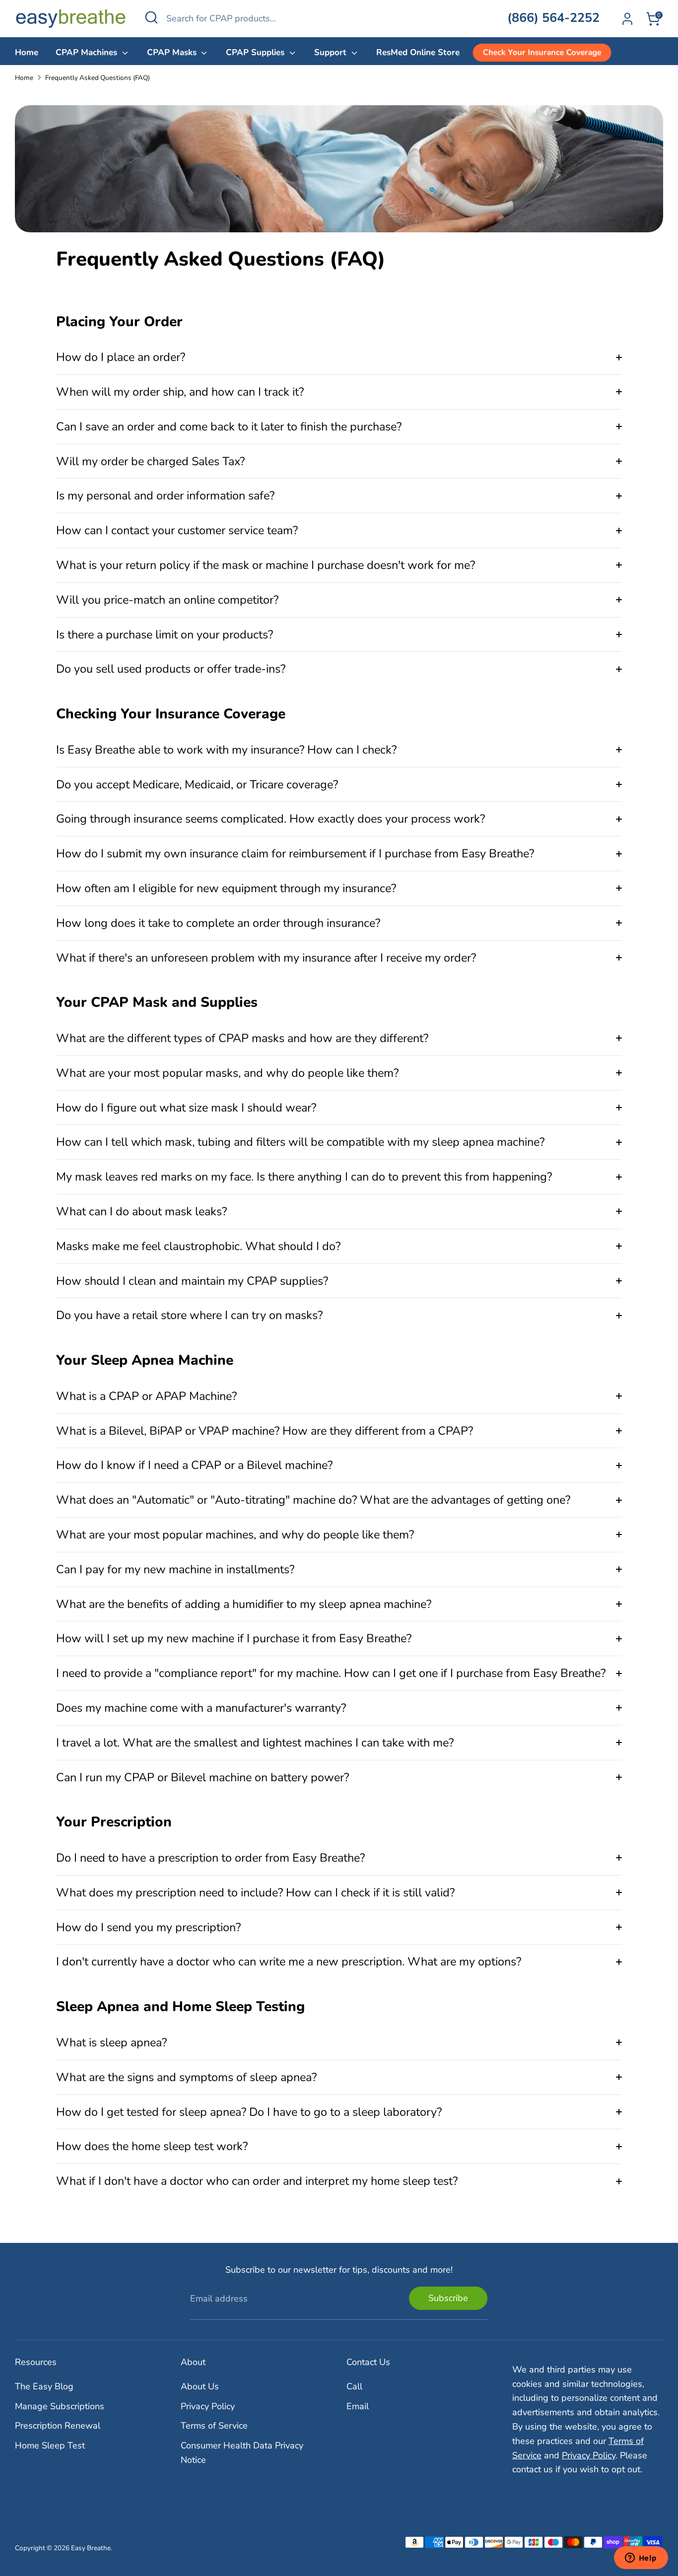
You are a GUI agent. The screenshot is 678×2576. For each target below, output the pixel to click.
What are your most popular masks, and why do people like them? (227, 1073)
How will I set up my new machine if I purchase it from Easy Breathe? (234, 1638)
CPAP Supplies (256, 52)
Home (27, 52)
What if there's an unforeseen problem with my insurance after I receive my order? (266, 958)
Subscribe (448, 2298)
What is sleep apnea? (111, 2042)
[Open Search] (151, 17)
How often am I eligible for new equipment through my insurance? (226, 888)
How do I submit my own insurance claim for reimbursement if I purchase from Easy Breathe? (295, 853)
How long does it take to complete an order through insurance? (218, 923)
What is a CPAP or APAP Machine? (146, 1396)
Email (358, 2406)
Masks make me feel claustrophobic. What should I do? (198, 1246)
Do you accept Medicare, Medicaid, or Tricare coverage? (197, 784)
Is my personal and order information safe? (165, 495)
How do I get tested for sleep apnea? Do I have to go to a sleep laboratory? (249, 2112)
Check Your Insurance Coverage (542, 53)
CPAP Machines (88, 52)
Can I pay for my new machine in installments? (175, 1569)
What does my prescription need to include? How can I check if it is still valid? (255, 1892)
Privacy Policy (208, 2406)
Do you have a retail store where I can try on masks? (189, 1315)
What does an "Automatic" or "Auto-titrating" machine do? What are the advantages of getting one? (313, 1500)
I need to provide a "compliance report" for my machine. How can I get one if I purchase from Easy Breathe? (331, 1673)
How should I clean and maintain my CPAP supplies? (192, 1281)
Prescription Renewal (58, 2426)
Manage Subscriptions (60, 2406)
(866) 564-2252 (553, 18)
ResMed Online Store (418, 52)
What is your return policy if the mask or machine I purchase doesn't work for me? (266, 565)
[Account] (627, 19)
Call (354, 2386)
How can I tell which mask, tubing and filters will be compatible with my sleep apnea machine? (300, 1142)
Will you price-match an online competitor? (167, 600)
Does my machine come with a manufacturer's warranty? (201, 1708)
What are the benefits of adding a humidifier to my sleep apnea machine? (244, 1604)
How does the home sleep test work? (152, 2146)
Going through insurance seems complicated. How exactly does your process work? (271, 819)
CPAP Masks (173, 52)
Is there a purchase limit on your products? (165, 634)
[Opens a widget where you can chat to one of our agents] (641, 2559)
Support (332, 52)
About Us (200, 2386)
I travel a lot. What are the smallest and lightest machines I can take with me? (255, 1742)
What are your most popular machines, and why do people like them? (235, 1534)
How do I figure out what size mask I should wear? (186, 1108)
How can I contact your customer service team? (177, 530)
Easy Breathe (91, 2548)
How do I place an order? (121, 357)
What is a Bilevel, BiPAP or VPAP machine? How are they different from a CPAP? (265, 1431)
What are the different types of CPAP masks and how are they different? (242, 1038)
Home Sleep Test (50, 2445)
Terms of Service (214, 2426)
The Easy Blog (44, 2386)
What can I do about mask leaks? (141, 1211)
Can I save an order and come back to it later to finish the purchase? (229, 426)
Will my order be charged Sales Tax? (150, 461)
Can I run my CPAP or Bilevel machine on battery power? (203, 1777)
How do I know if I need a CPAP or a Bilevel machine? (194, 1465)
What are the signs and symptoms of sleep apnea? (186, 2077)
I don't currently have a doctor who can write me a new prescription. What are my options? (289, 1961)
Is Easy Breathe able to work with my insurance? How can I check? (226, 750)
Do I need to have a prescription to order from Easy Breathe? (210, 1858)
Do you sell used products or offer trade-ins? (171, 669)
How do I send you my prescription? (148, 1927)
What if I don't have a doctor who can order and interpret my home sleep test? (257, 2181)
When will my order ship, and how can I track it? (180, 392)
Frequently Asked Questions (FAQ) (98, 78)
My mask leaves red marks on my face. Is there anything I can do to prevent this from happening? (304, 1177)
